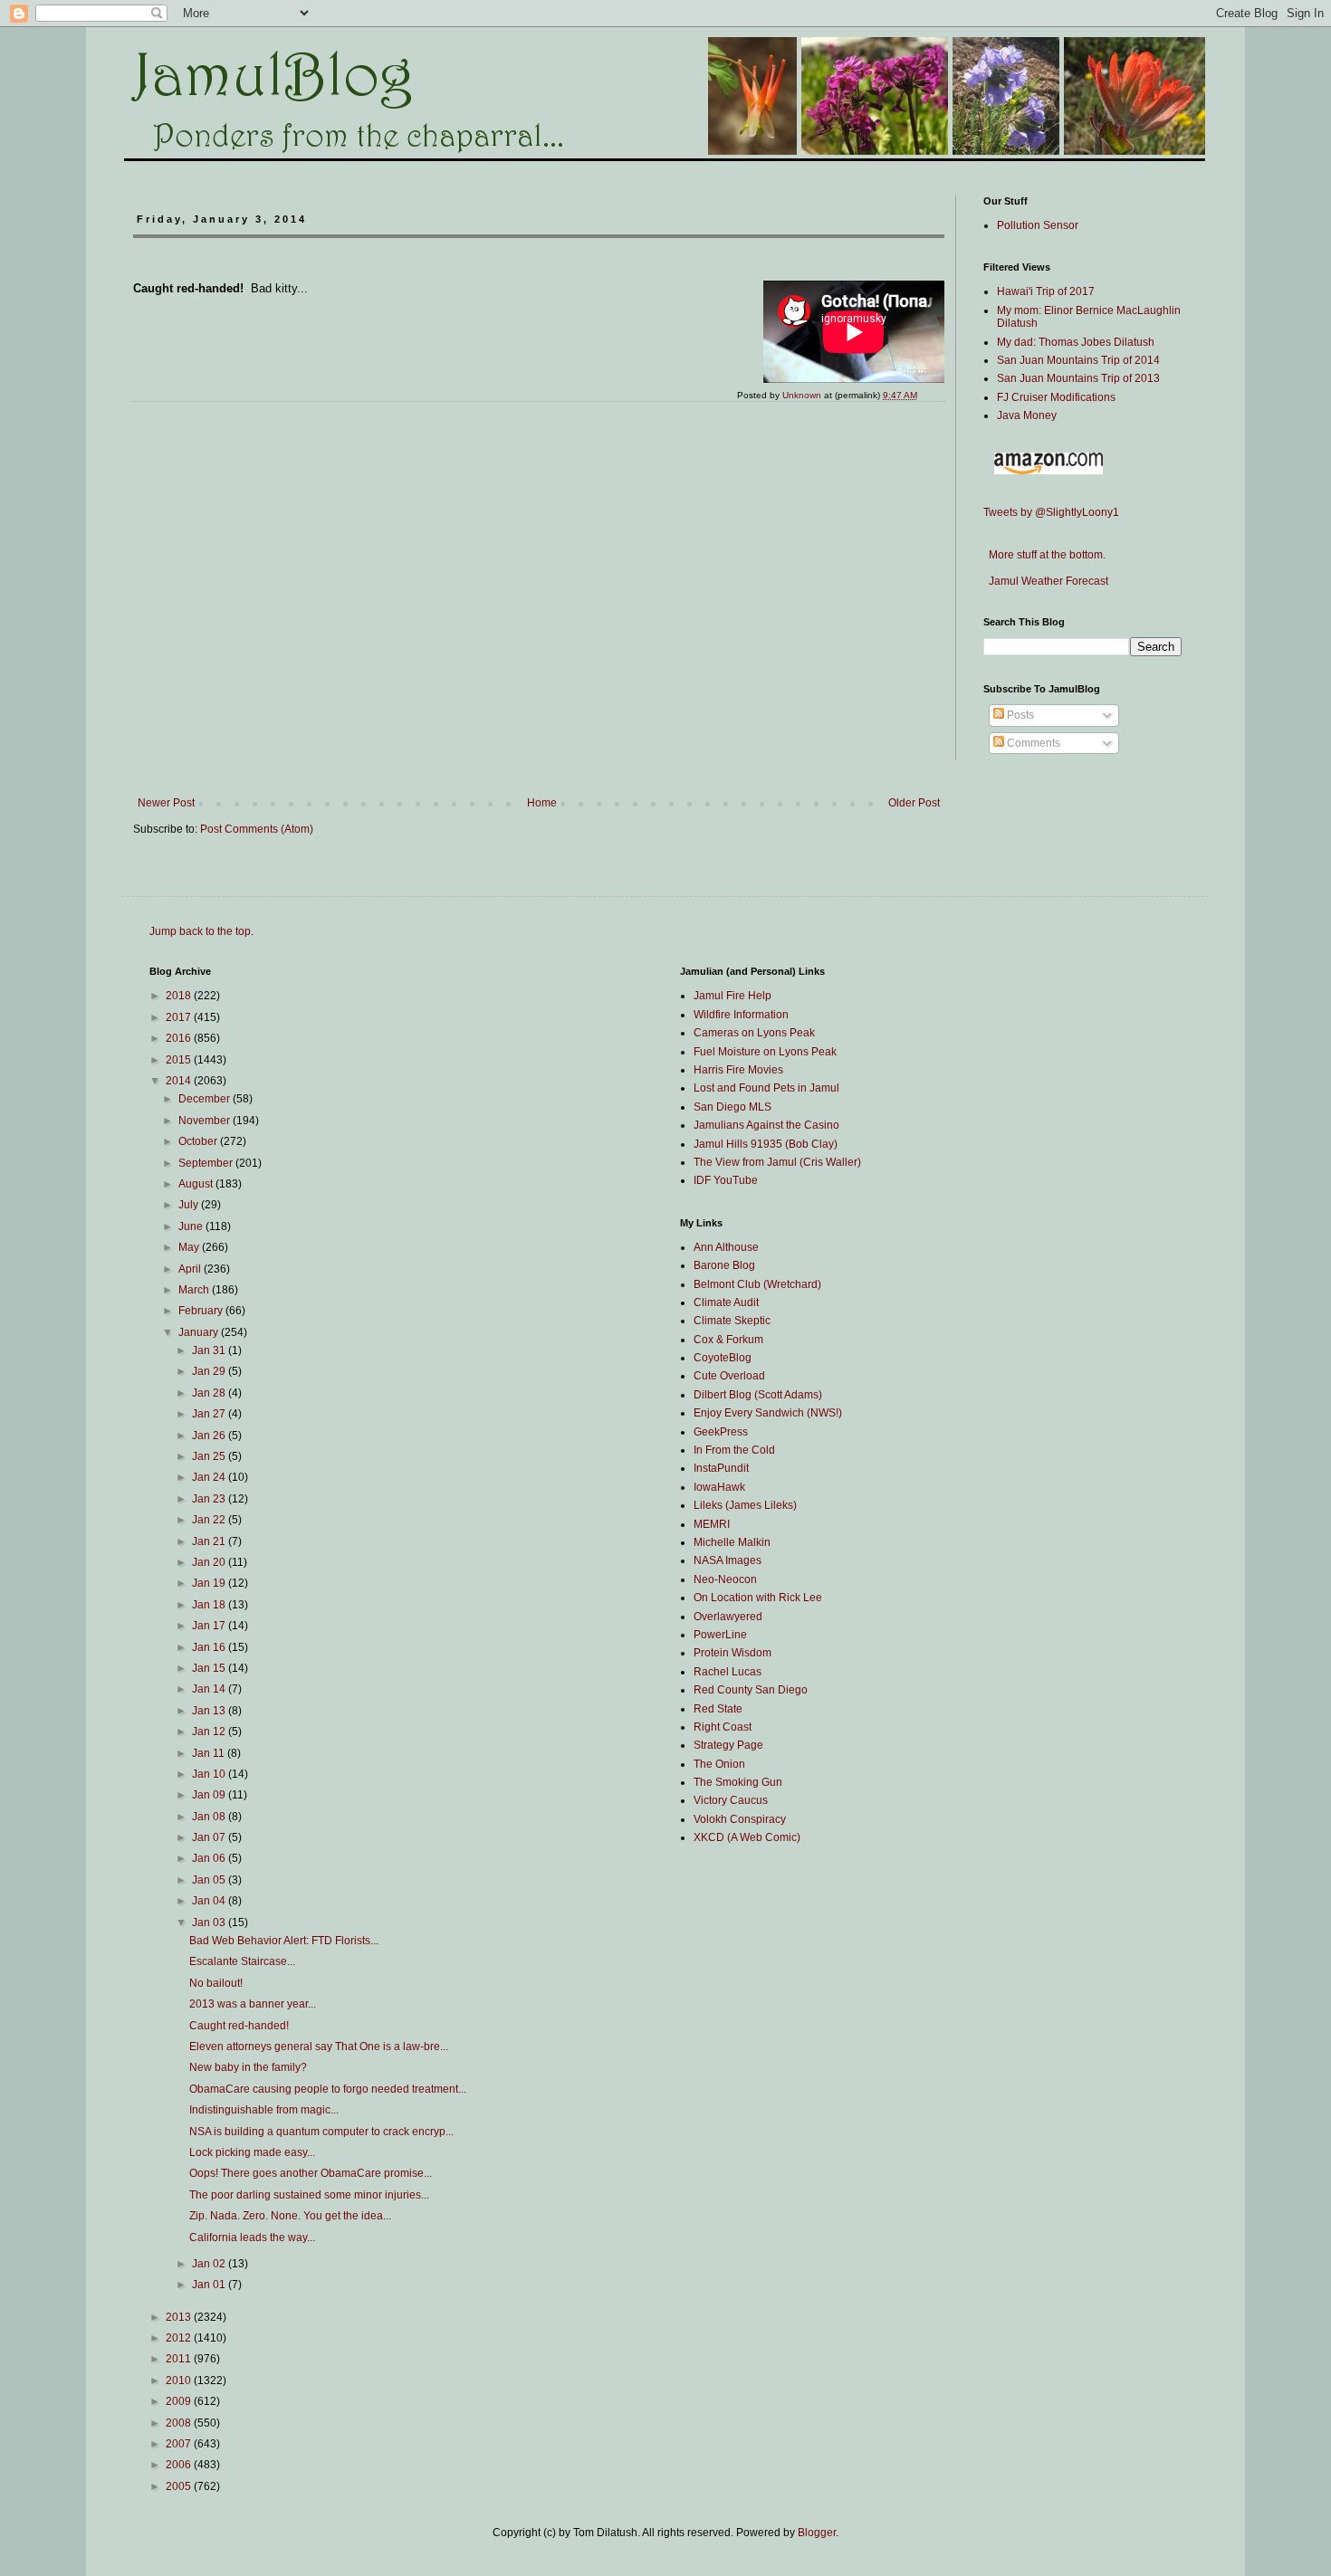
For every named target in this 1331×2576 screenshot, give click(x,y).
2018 (180, 996)
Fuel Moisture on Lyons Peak (765, 1052)
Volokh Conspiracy (740, 1819)
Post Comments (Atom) (257, 829)
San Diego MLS (733, 1107)
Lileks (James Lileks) (745, 1505)
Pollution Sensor (1038, 225)
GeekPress (721, 1432)
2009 (180, 2401)
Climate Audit (726, 1302)
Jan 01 (210, 2285)
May (190, 1247)
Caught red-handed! (239, 2026)
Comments (1032, 743)
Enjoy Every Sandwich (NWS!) (768, 1413)
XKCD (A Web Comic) (747, 1837)
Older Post (914, 803)
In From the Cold (734, 1450)
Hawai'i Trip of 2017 (1046, 291)
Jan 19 (210, 1583)
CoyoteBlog (723, 1358)
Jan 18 (210, 1605)
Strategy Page (728, 1745)
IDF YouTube (726, 1180)
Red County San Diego (751, 1690)
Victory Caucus (731, 1800)
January (200, 1332)
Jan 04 (210, 1901)
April (191, 1269)
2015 (180, 1060)
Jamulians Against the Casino (766, 1125)
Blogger (817, 2533)
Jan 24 (210, 1477)
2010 (180, 2380)
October (199, 1141)
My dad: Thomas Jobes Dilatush (1076, 342)
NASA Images (728, 1560)
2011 (180, 2359)
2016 (180, 1038)
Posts (1019, 715)
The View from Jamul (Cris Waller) (777, 1162)
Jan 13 (210, 1711)
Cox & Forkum (728, 1340)
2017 (180, 1017)
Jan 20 (210, 1562)
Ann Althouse (726, 1247)
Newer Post (166, 803)
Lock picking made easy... (252, 2152)
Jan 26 (210, 1436)
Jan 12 (210, 1732)
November (206, 1121)
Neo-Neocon (725, 1579)
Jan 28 (210, 1393)
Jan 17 (210, 1626)
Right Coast (723, 1727)
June (192, 1226)
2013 (180, 2317)
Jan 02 (210, 2264)
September (207, 1163)
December (206, 1099)
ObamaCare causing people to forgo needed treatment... (328, 2089)
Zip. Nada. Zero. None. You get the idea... (290, 2216)
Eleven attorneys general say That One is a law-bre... (319, 2046)
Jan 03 (210, 1922)
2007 (180, 2444)
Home (542, 803)
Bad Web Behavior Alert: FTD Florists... (284, 1941)
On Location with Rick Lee (758, 1598)
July (190, 1205)
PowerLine (720, 1635)
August (197, 1184)
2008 (180, 2423)
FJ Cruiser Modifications (1056, 397)
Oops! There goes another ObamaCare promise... (311, 2173)
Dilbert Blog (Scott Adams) (758, 1395)
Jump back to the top (200, 931)
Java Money (1027, 415)
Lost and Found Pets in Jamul (766, 1088)
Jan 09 (210, 1795)
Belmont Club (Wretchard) (757, 1284)
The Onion (719, 1764)
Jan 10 (210, 1774)
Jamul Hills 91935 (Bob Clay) (766, 1144)
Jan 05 (210, 1880)
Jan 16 (210, 1647)
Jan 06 (210, 1858)
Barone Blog (724, 1265)
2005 (180, 2486)
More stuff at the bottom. (1044, 555)
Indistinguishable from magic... (264, 2110)
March (195, 1290)
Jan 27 (210, 1414)
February (202, 1311)
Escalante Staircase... (242, 1961)
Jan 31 (210, 1350)
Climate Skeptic (732, 1321)
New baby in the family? (248, 2067)
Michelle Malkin (732, 1542)
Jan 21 (210, 1541)
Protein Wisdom (733, 1653)
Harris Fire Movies (738, 1070)
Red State (718, 1709)
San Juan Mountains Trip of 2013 (1078, 378)
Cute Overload (729, 1376)
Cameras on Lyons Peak (754, 1033)
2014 (180, 1081)
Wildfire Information (741, 1015)
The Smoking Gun (738, 1782)
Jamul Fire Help (733, 996)
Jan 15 (210, 1668)
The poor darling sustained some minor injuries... (309, 2195)
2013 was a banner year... (253, 2004)
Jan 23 (210, 1499)
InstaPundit (721, 1468)
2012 (180, 2338)
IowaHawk (719, 1487)
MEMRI (712, 1524)
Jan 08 (210, 1817)
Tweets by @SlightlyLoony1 (1051, 512)
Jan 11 (210, 1753)
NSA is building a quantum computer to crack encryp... (321, 2132)
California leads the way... (252, 2237)
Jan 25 (210, 1456)
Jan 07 (210, 1837)
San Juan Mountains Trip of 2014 (1078, 360)
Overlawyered (728, 1617)
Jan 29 (210, 1371)
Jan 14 (210, 1689)
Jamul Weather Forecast (1046, 581)
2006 (180, 2465)
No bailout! (216, 1983)
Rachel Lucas (728, 1672)
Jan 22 (210, 1520)
